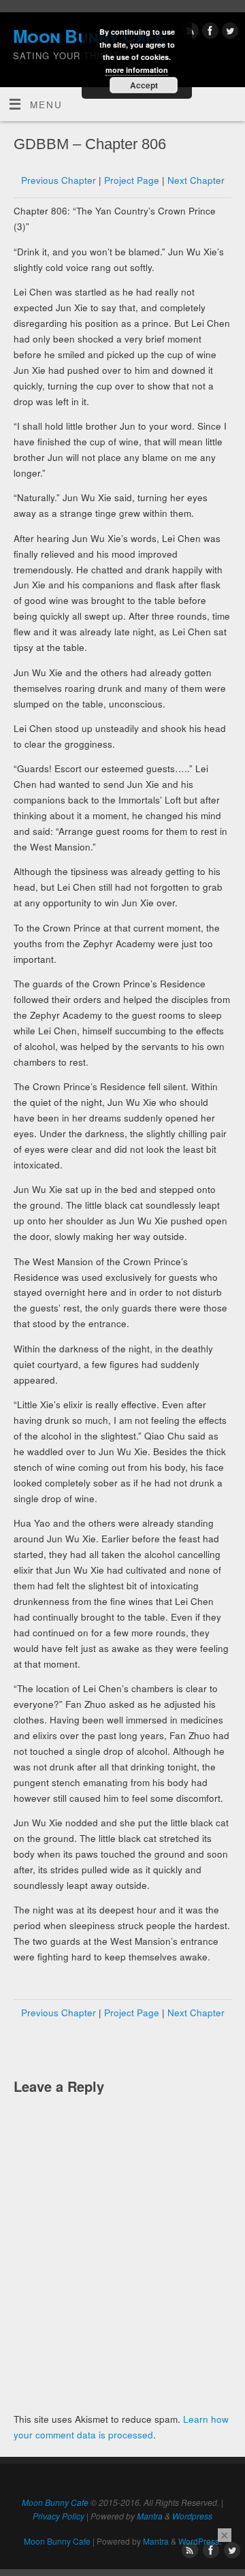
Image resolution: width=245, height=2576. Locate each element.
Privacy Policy (59, 2516)
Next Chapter (196, 180)
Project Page (132, 180)
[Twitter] (228, 33)
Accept (144, 85)
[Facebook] (209, 33)
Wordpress (192, 2516)
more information (137, 70)
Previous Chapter (59, 180)
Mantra (150, 2516)
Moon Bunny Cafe (55, 2502)
